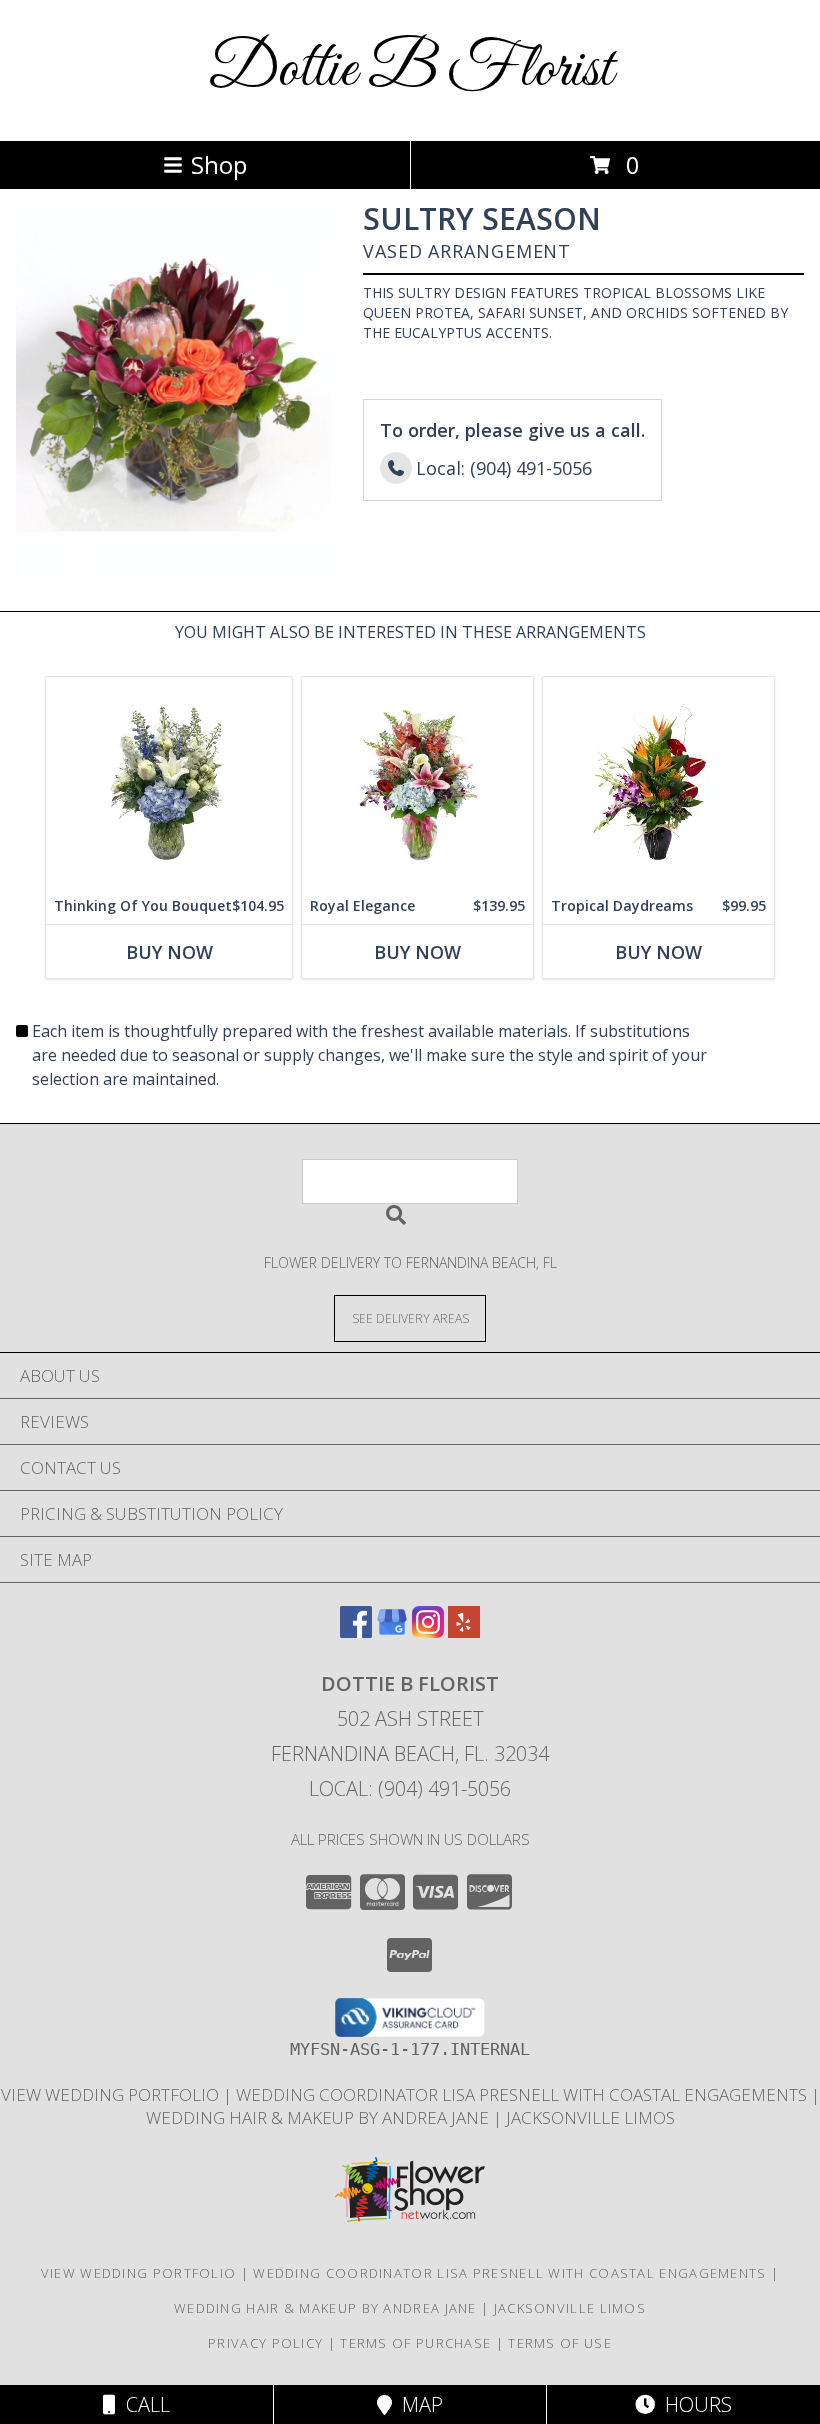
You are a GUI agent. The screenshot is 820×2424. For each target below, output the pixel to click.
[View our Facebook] (356, 1631)
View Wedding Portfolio (112, 2094)
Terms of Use (560, 2343)
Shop (219, 164)
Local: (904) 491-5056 (410, 1788)
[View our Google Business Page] (392, 1631)
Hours (693, 2404)
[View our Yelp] (464, 1631)
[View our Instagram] (428, 1631)
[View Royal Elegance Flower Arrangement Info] (417, 782)
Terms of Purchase (415, 2343)
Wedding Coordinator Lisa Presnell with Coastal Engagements (523, 2094)
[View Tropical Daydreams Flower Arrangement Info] (658, 782)
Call (143, 2404)
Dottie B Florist (410, 70)
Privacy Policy (265, 2343)
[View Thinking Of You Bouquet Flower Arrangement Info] (169, 782)
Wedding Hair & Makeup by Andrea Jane (319, 2117)
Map (417, 2404)
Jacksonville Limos (590, 2117)
